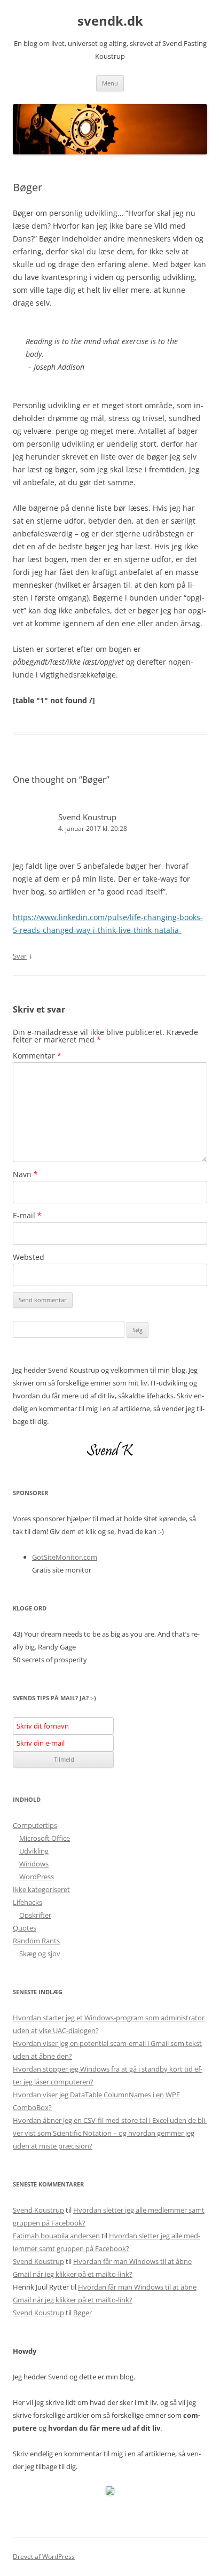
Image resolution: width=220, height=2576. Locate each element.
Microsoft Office (45, 1838)
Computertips (35, 1825)
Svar (20, 956)
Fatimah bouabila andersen (56, 2236)
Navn (25, 1174)
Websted (29, 1257)
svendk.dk (110, 21)
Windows (34, 1864)
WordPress (37, 1877)
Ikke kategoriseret (41, 1889)
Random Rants (36, 1941)
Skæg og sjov (40, 1954)
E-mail (27, 1215)
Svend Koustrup (87, 817)
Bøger (82, 2313)
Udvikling (34, 1851)
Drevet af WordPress (44, 2556)
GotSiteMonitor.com (65, 1557)
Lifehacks (27, 1902)
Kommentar (37, 1056)
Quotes (25, 1928)
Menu (110, 83)
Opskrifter (35, 1915)
